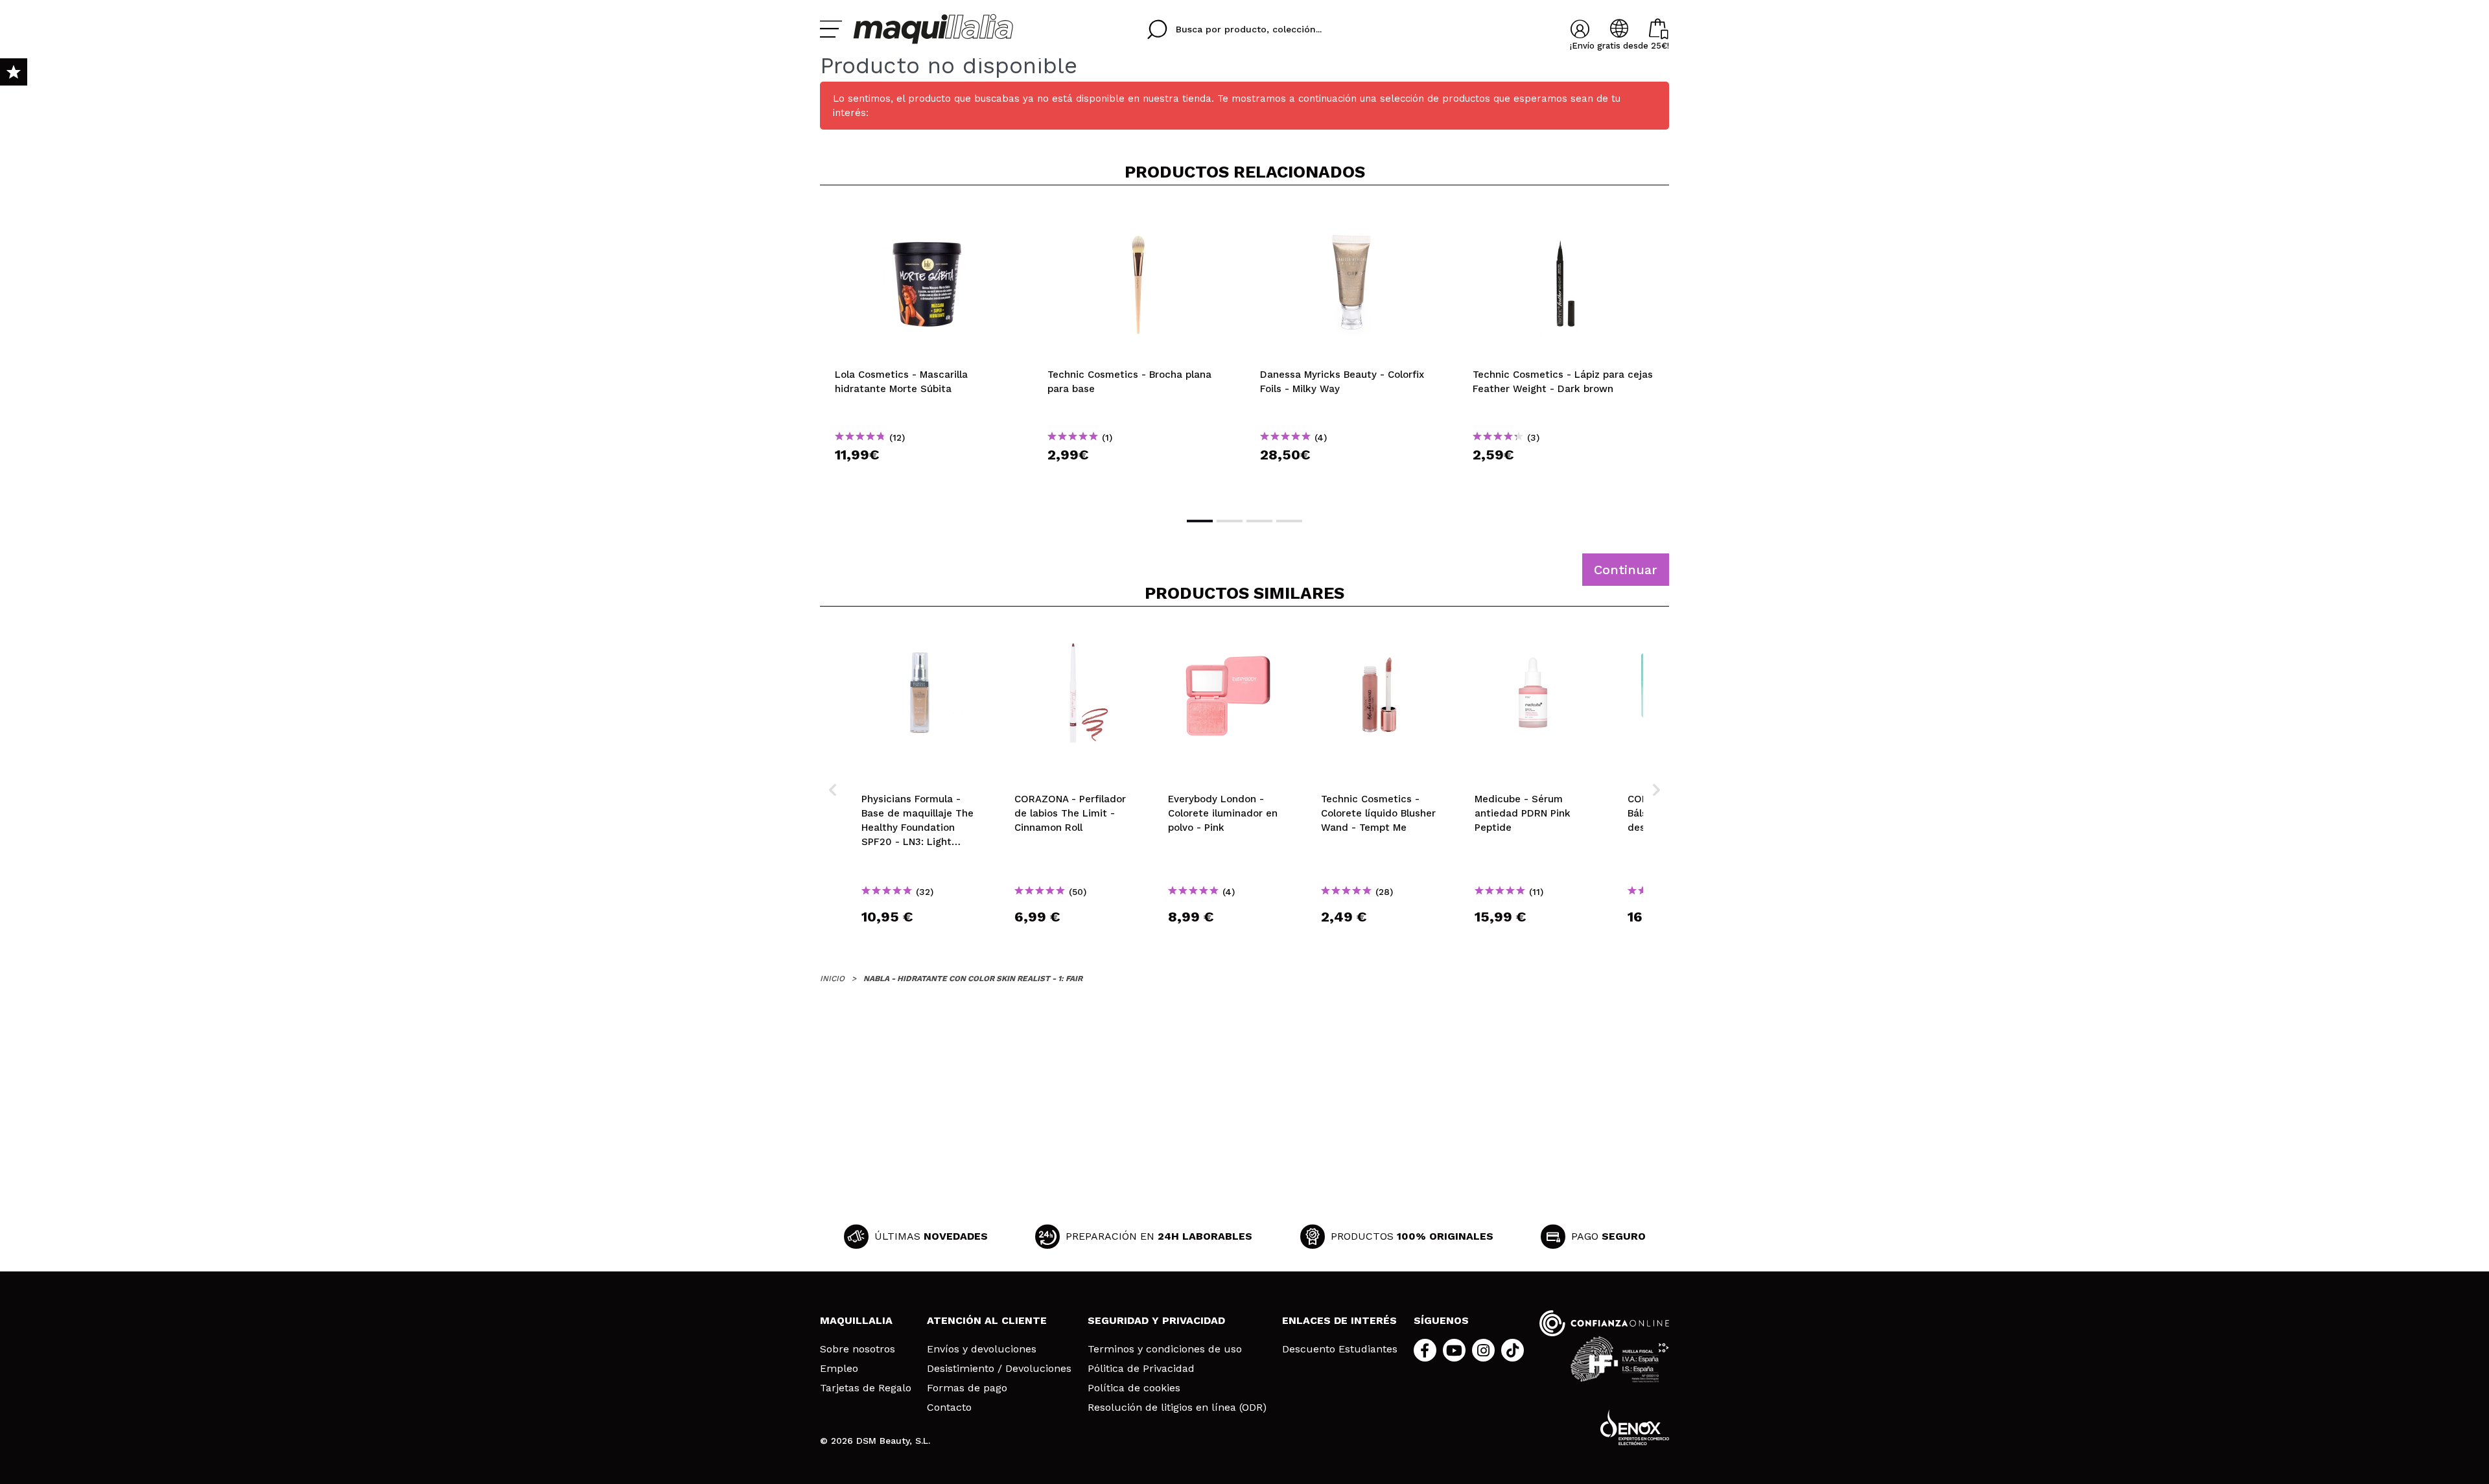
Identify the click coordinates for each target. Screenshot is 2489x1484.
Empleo (839, 1369)
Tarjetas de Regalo (866, 1388)
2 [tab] (1230, 521)
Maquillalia (856, 1320)
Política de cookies (1134, 1388)
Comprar (926, 478)
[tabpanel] (926, 350)
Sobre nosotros (858, 1349)
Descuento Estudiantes (1340, 1349)
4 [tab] (1289, 521)
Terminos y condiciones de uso (1165, 1349)
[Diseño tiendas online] (1635, 1427)
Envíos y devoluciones (982, 1349)
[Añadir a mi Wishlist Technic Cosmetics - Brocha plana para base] (1139, 216)
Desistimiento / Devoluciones (999, 1369)
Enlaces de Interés (1339, 1320)
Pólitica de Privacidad (1141, 1369)
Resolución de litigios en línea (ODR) (1177, 1408)
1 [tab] (1200, 521)
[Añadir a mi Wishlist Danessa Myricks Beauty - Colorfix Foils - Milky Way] (1351, 216)
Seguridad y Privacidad (1156, 1320)
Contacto (949, 1408)
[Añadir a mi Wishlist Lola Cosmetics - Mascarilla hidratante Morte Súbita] (926, 216)
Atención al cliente (987, 1320)
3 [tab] (1259, 521)
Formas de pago (967, 1388)
